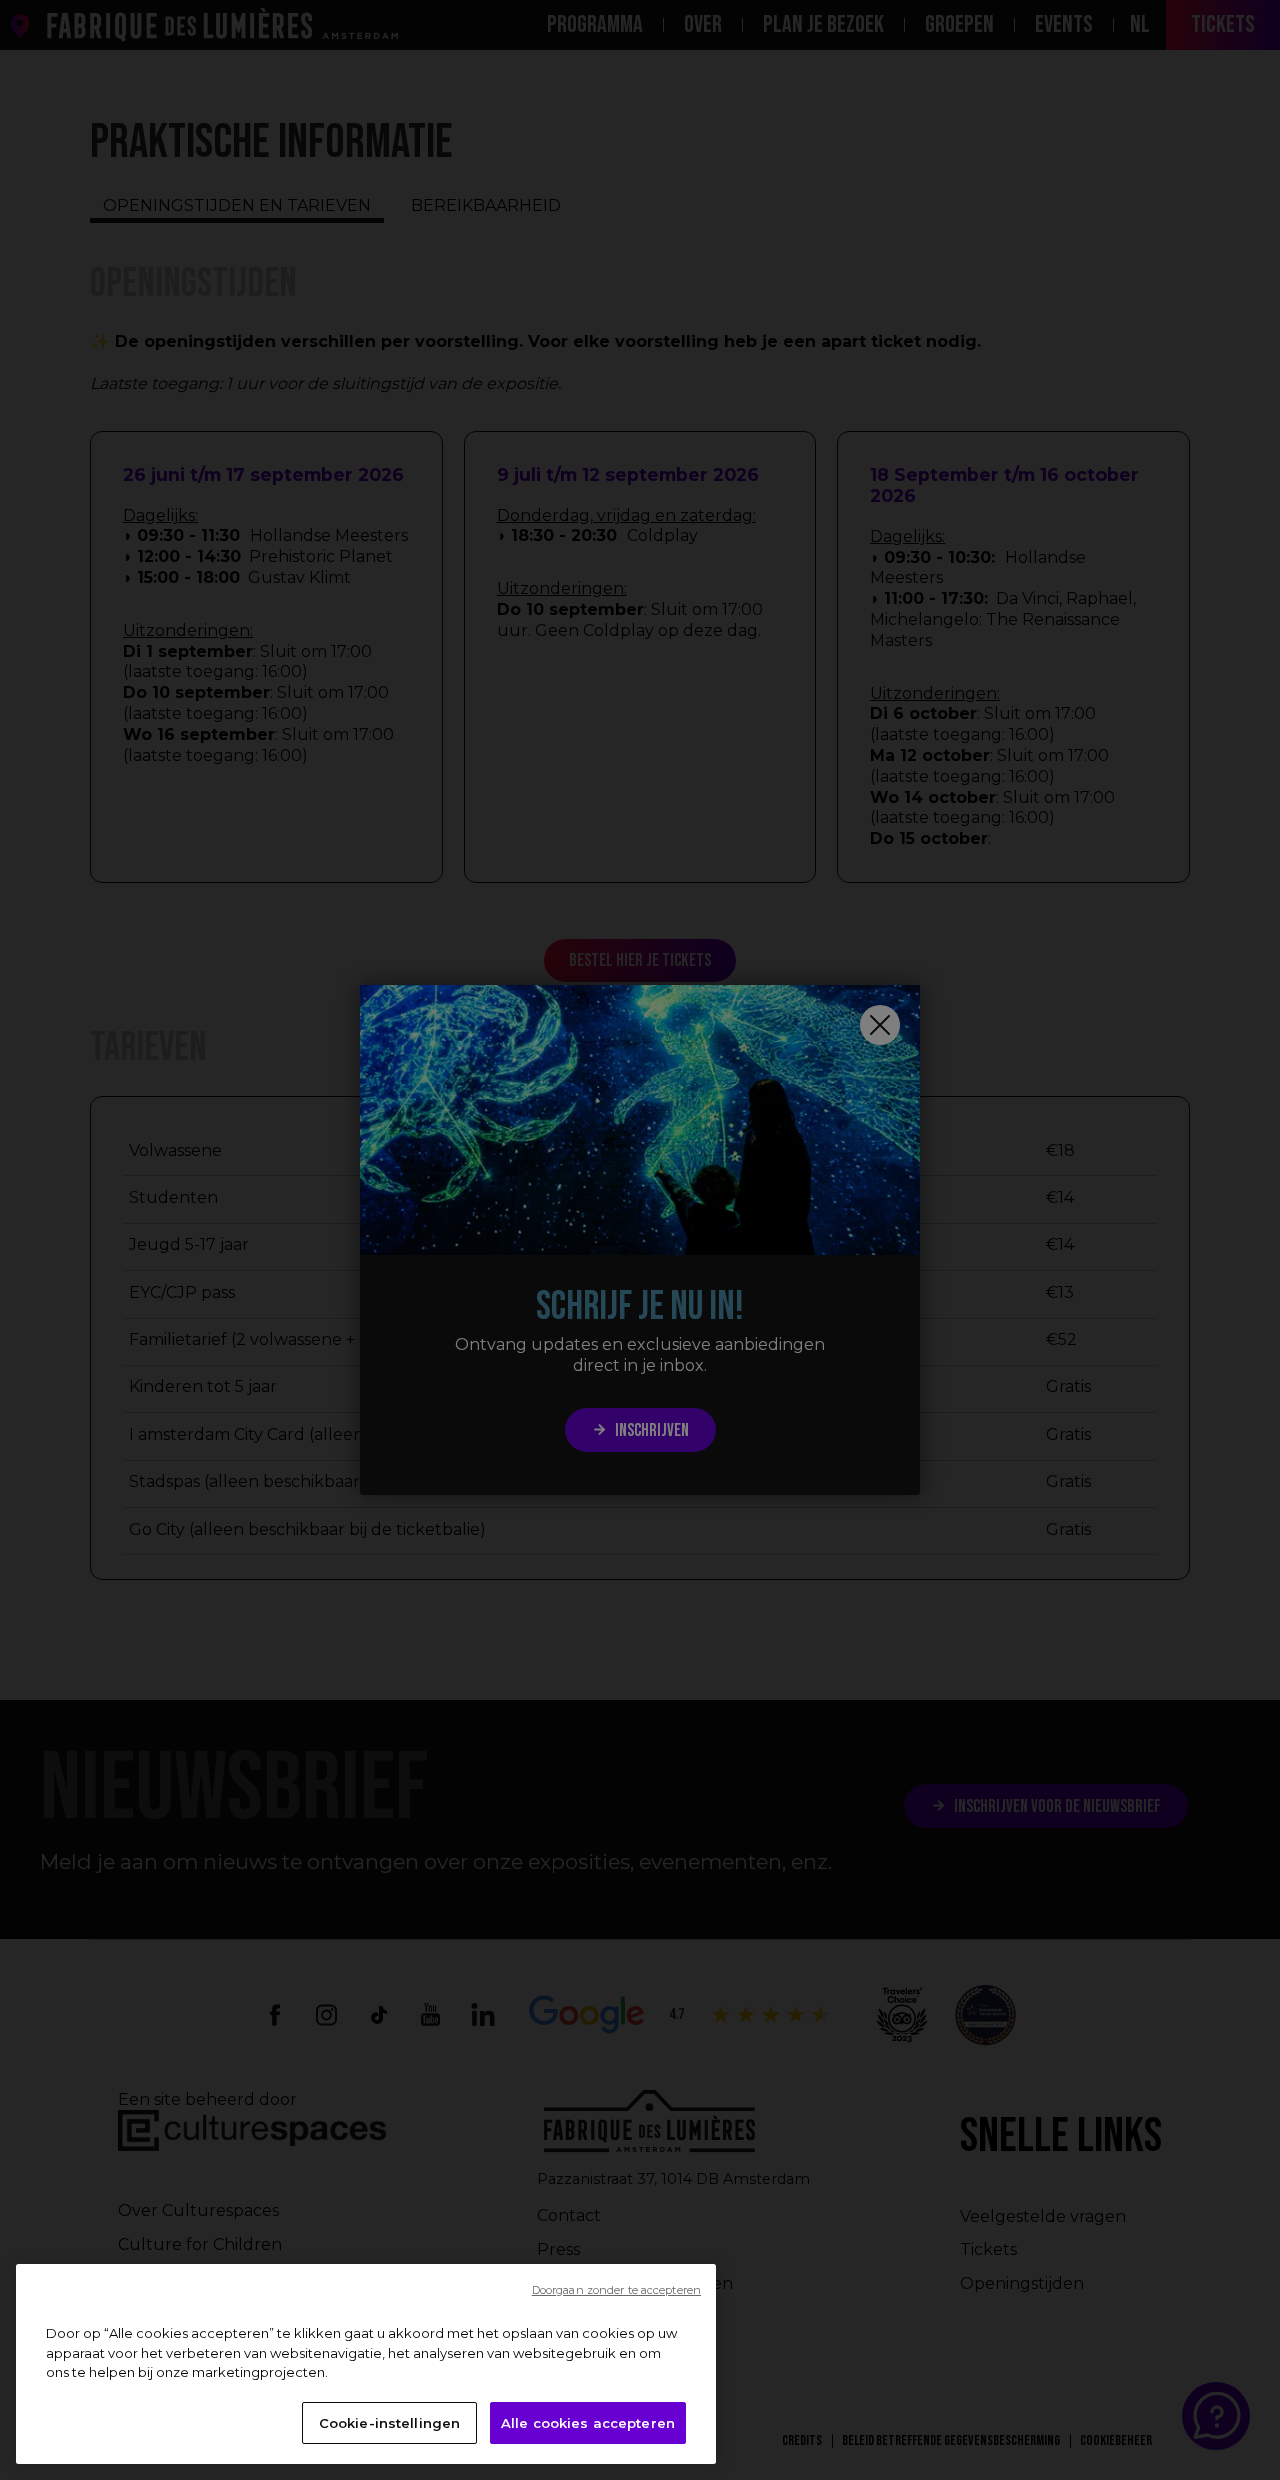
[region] (366, 2364)
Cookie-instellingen (389, 2422)
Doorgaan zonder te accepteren (616, 2290)
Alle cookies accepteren (588, 2422)
